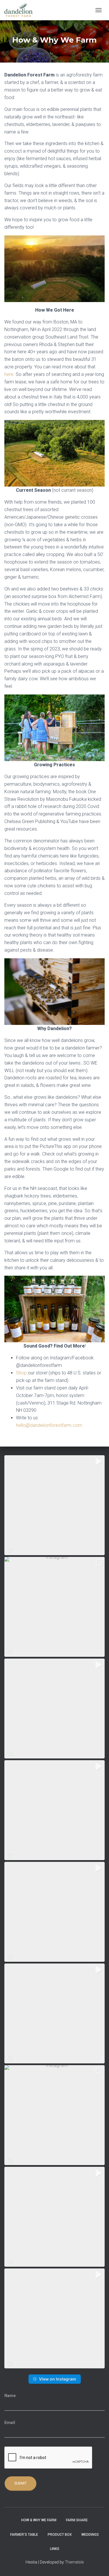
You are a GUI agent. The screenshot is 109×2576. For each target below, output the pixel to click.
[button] (54, 1505)
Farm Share (77, 2520)
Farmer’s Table (24, 2535)
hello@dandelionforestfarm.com (49, 1425)
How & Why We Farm (39, 2520)
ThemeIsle (74, 2562)
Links (55, 2549)
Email (10, 2423)
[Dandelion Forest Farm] (21, 10)
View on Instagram (58, 2379)
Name (10, 2396)
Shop (21, 1373)
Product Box (60, 2535)
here (9, 374)
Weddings (90, 2535)
